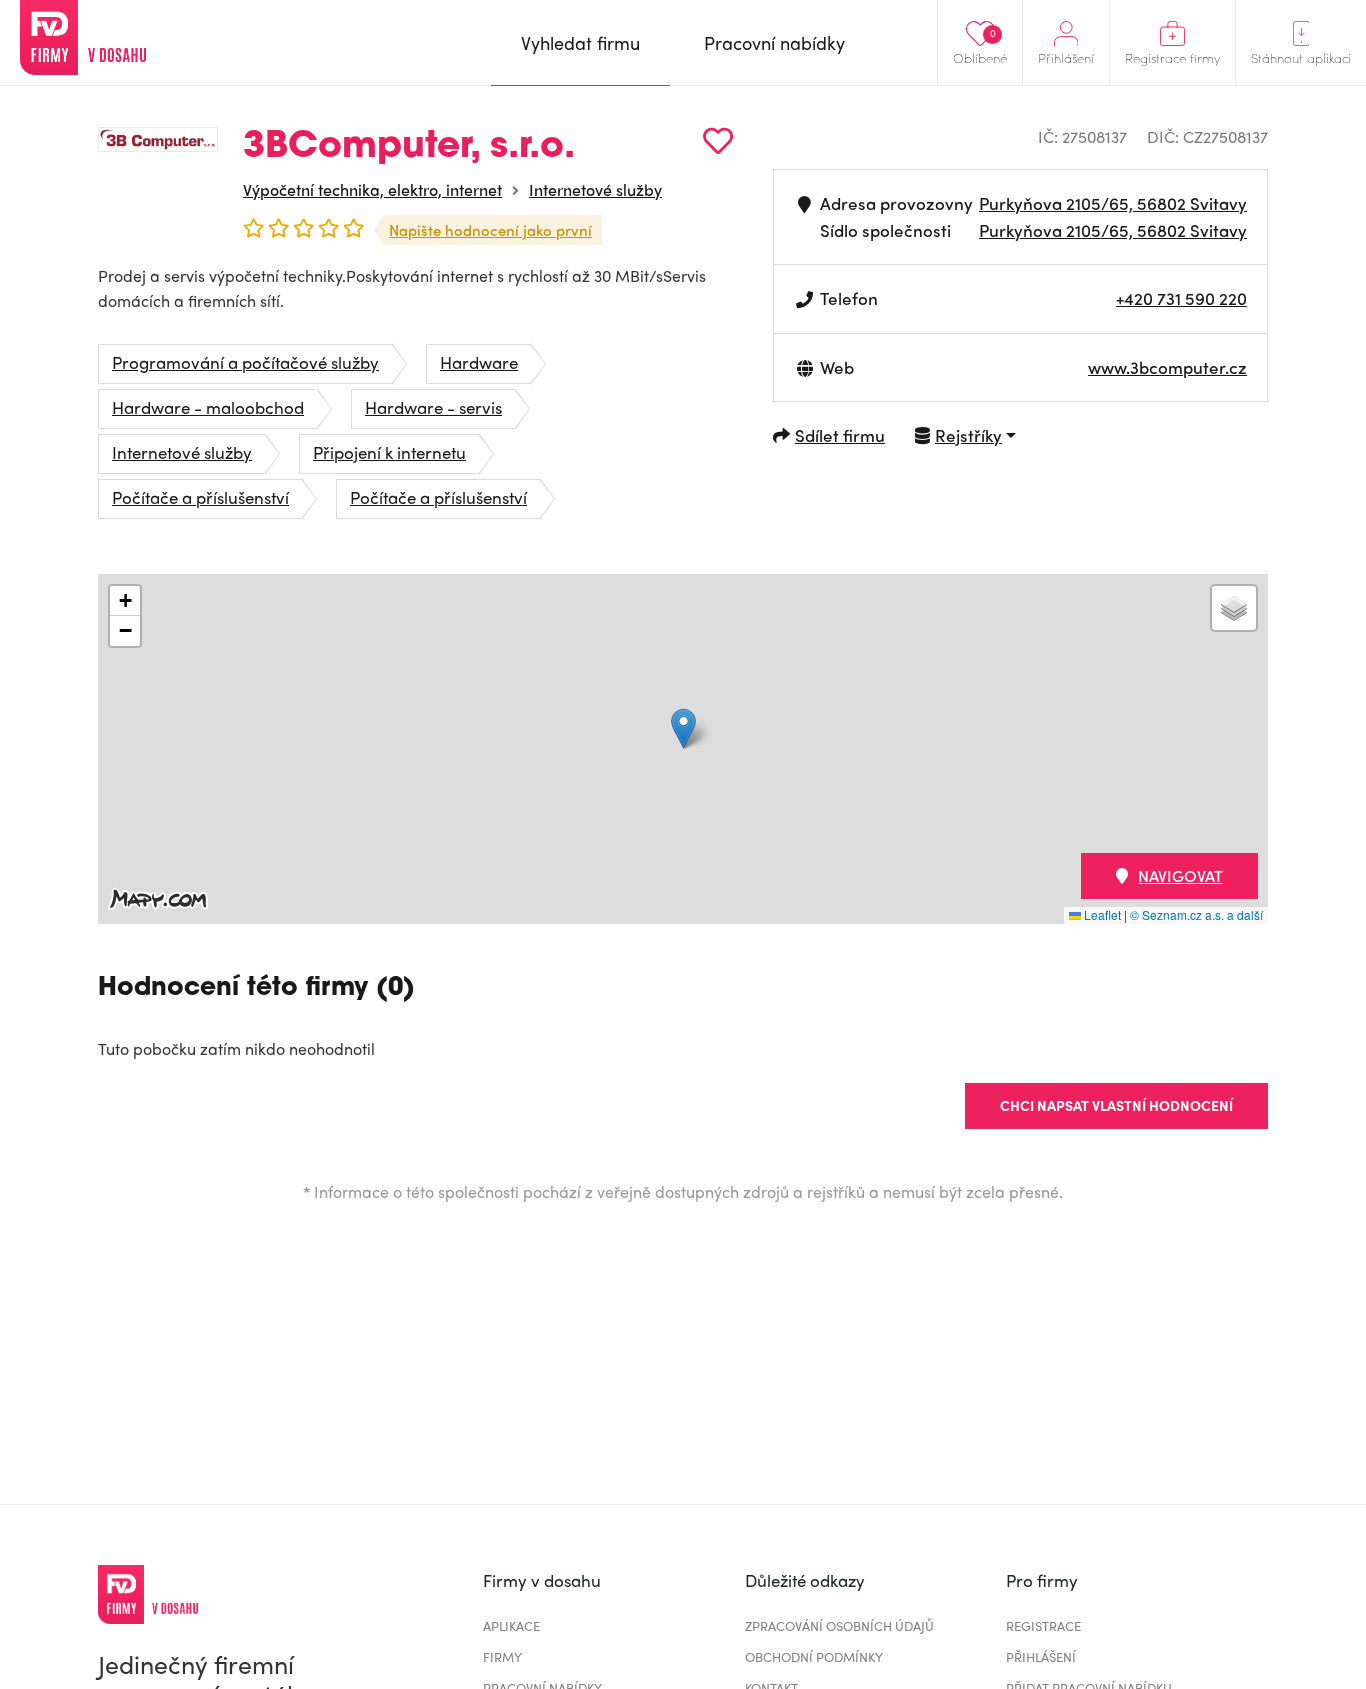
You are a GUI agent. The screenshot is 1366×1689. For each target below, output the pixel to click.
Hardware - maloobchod (208, 407)
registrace (1043, 1625)
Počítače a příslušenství (200, 497)
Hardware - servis (433, 407)
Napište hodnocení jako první (490, 230)
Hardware (479, 362)
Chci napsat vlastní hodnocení (1116, 1105)
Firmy (502, 1656)
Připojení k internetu (389, 452)
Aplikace (511, 1625)
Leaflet (1101, 914)
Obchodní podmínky (814, 1656)
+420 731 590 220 (1181, 298)
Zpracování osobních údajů (839, 1625)
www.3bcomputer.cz (1167, 367)
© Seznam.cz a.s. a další (1196, 914)
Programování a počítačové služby (245, 362)
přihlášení (1041, 1656)
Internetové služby (595, 189)
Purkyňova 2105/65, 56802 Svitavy (1113, 203)
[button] (683, 728)
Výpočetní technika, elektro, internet (372, 189)
